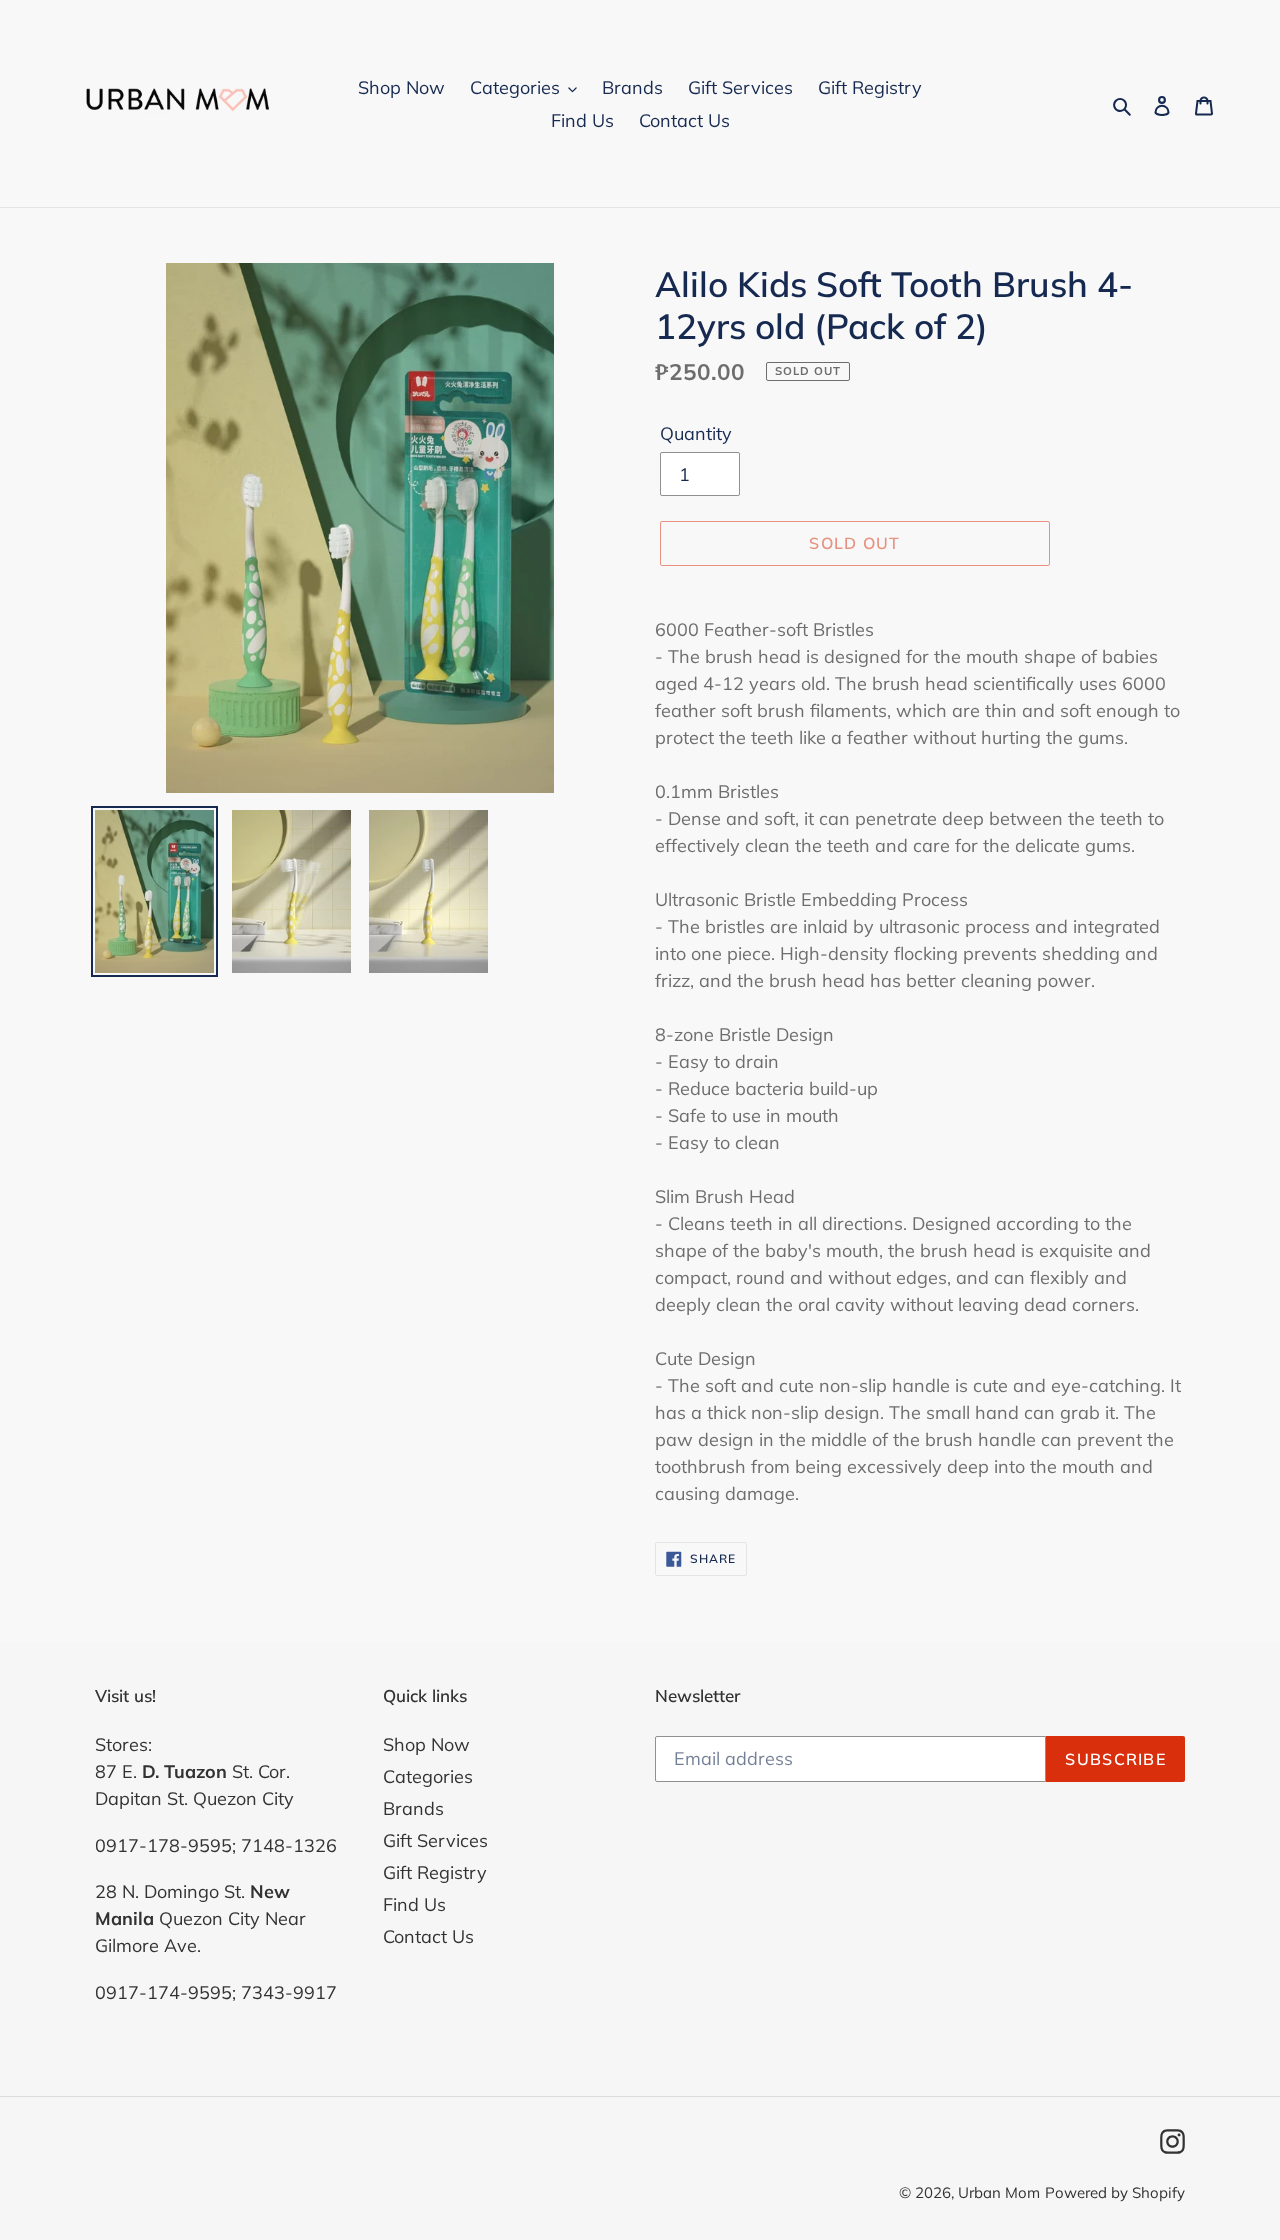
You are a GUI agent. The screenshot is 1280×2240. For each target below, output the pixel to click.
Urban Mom (999, 2192)
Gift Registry (435, 1873)
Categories (428, 1777)
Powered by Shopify (1115, 2192)
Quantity (696, 434)
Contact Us (428, 1937)
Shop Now (426, 1745)
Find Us (414, 1905)
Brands (413, 1809)
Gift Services (435, 1841)
